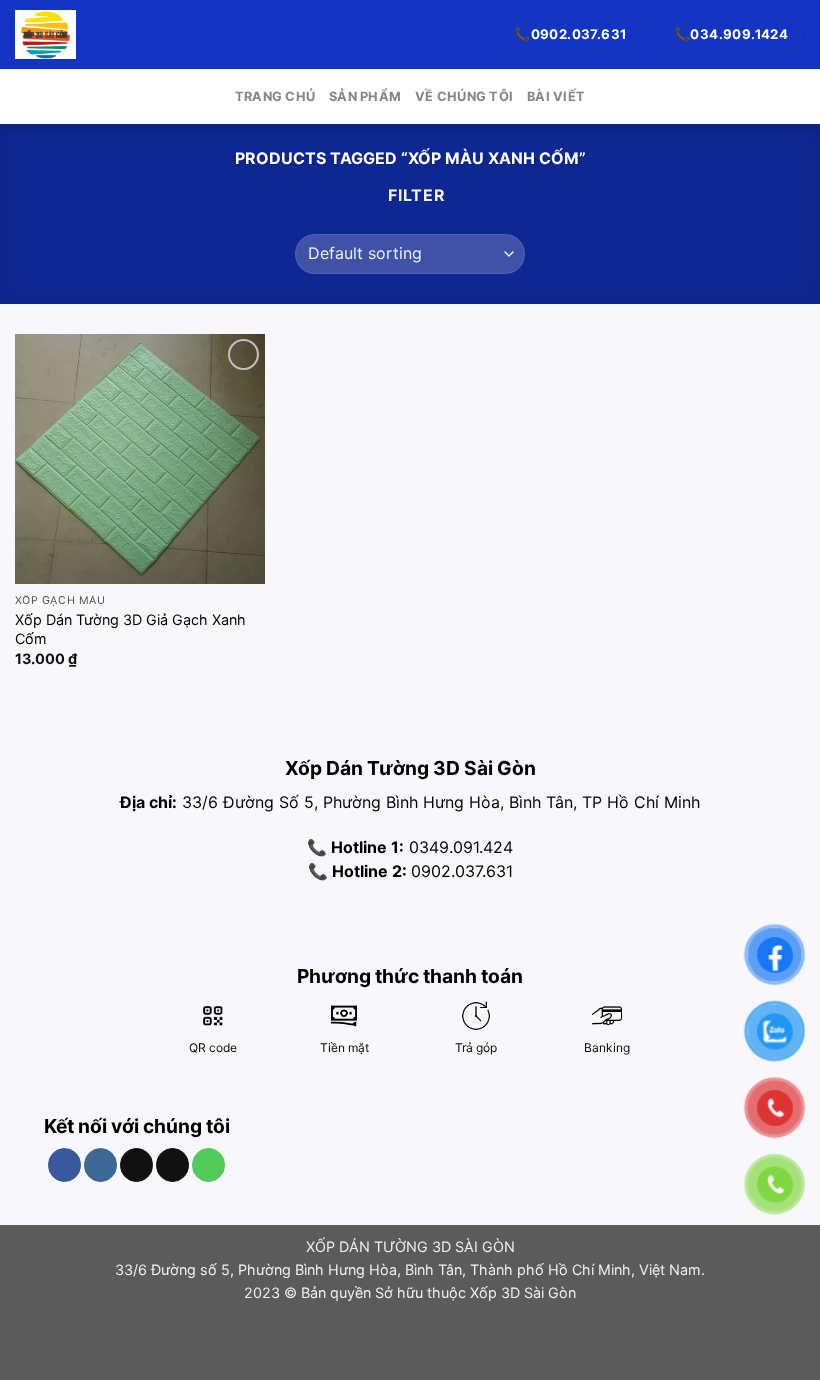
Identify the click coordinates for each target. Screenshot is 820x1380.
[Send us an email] (172, 1165)
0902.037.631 (462, 871)
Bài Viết (556, 96)
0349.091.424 (458, 847)
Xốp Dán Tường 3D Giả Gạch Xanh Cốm (130, 629)
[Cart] (101, 35)
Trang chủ (275, 96)
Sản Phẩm (365, 96)
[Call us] (208, 1165)
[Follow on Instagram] (100, 1165)
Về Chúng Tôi (464, 96)
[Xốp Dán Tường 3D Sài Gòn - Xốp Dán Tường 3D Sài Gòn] (45, 34)
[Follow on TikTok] (136, 1165)
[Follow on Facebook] (64, 1165)
